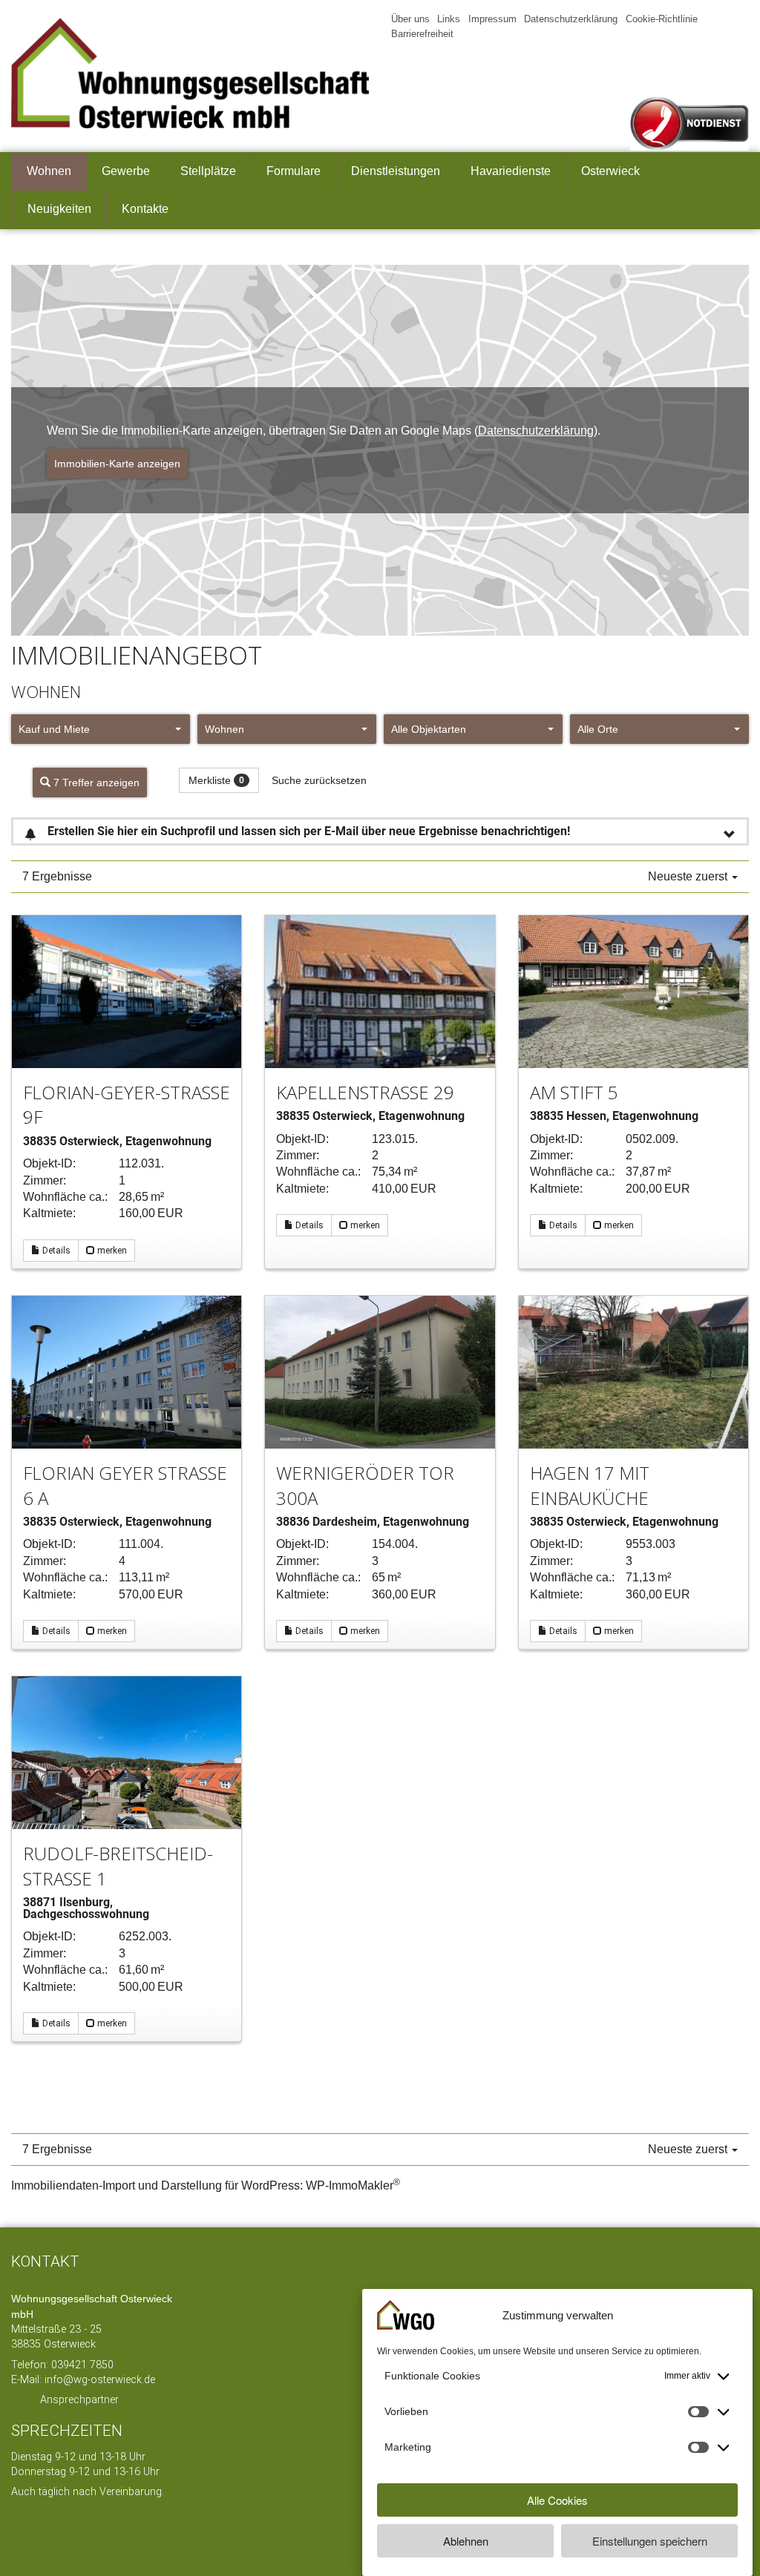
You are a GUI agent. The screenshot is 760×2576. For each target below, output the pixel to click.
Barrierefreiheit (720, 19)
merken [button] (111, 1251)
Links (448, 19)
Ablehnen (466, 2541)
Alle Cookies (557, 2500)
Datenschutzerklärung (565, 19)
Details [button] (55, 1251)
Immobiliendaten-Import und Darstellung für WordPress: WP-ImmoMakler (203, 2185)
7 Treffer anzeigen (96, 783)
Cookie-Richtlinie (651, 19)
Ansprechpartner (79, 2400)
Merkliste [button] (219, 780)
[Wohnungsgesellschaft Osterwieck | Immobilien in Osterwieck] (190, 73)
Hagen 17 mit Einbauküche (590, 1485)
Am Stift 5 (574, 1092)
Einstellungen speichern (650, 2541)
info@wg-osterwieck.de (100, 2380)
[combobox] (101, 729)
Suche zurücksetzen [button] (325, 780)
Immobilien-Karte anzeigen (118, 464)
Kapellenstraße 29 (365, 1092)
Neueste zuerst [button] (689, 877)
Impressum (490, 19)
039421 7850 (82, 2365)
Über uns (411, 19)
